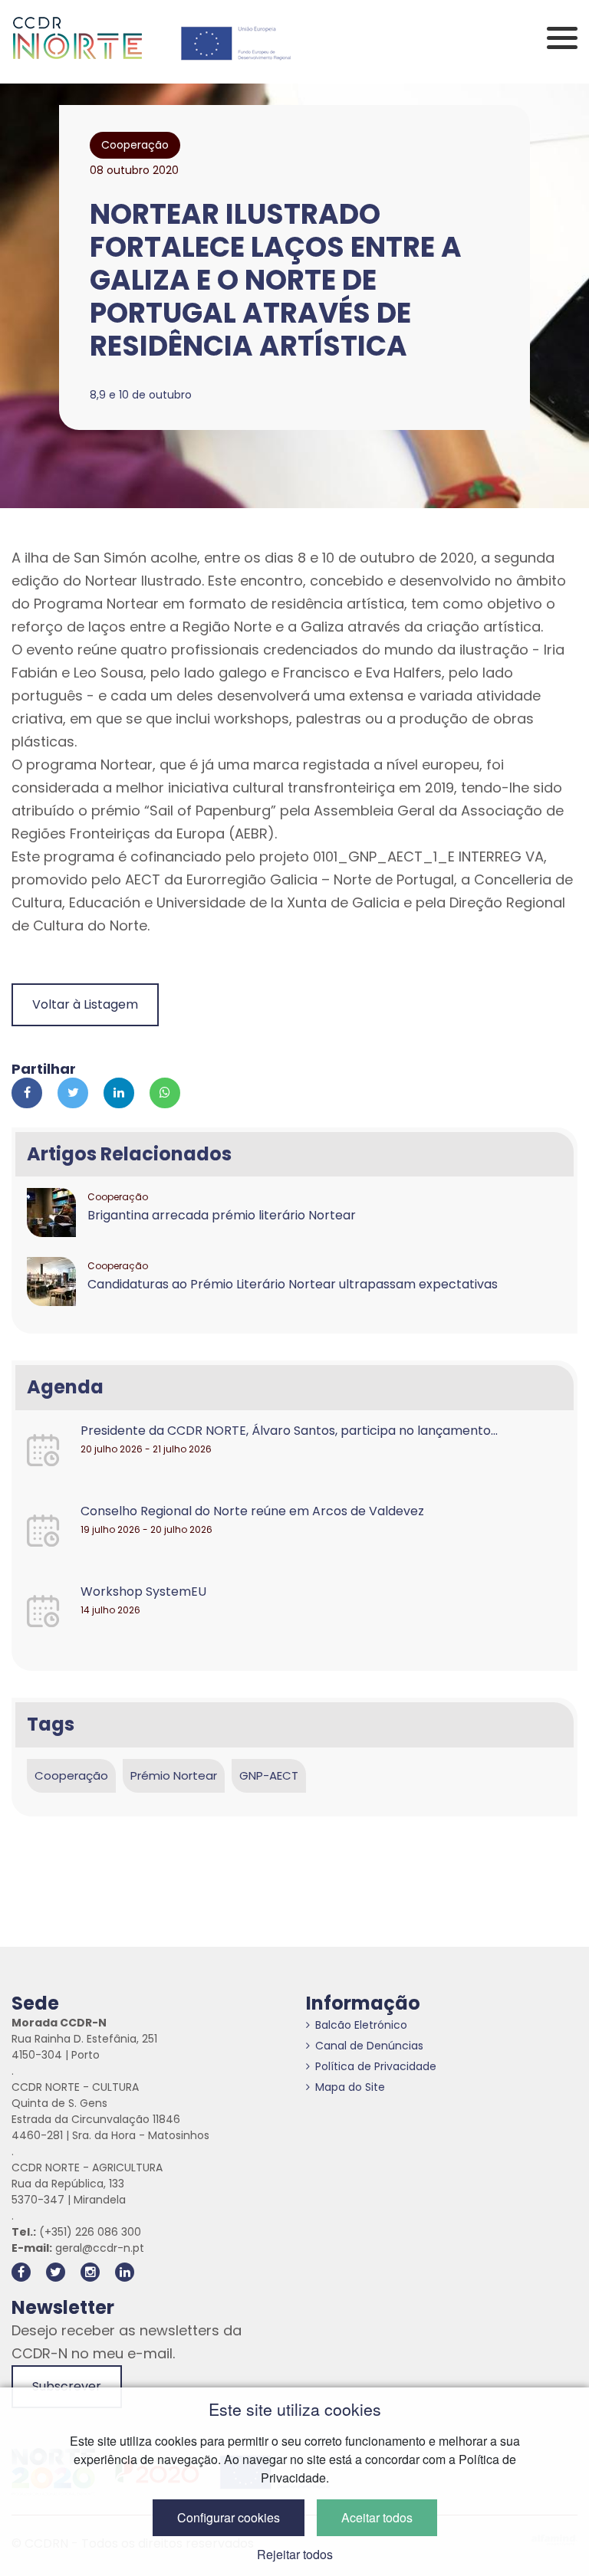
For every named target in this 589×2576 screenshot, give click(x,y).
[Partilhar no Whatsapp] (165, 1093)
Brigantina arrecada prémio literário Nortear (222, 1215)
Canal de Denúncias (369, 2046)
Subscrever (67, 2386)
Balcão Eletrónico (361, 2025)
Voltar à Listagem (85, 1004)
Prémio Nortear (174, 1775)
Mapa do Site (350, 2087)
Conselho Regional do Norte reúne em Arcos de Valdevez (252, 1511)
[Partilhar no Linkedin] (119, 1093)
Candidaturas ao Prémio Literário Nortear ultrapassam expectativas (293, 1284)
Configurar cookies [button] (229, 2517)
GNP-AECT (269, 1775)
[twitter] (56, 2272)
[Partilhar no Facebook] (27, 1093)
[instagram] (90, 2272)
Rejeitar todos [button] (295, 2554)
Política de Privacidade (376, 2066)
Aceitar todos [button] (377, 2517)
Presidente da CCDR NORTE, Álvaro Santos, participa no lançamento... (289, 1431)
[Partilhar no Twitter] (73, 1093)
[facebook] (21, 2272)
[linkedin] (125, 2272)
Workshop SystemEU (143, 1592)
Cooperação (71, 1775)
